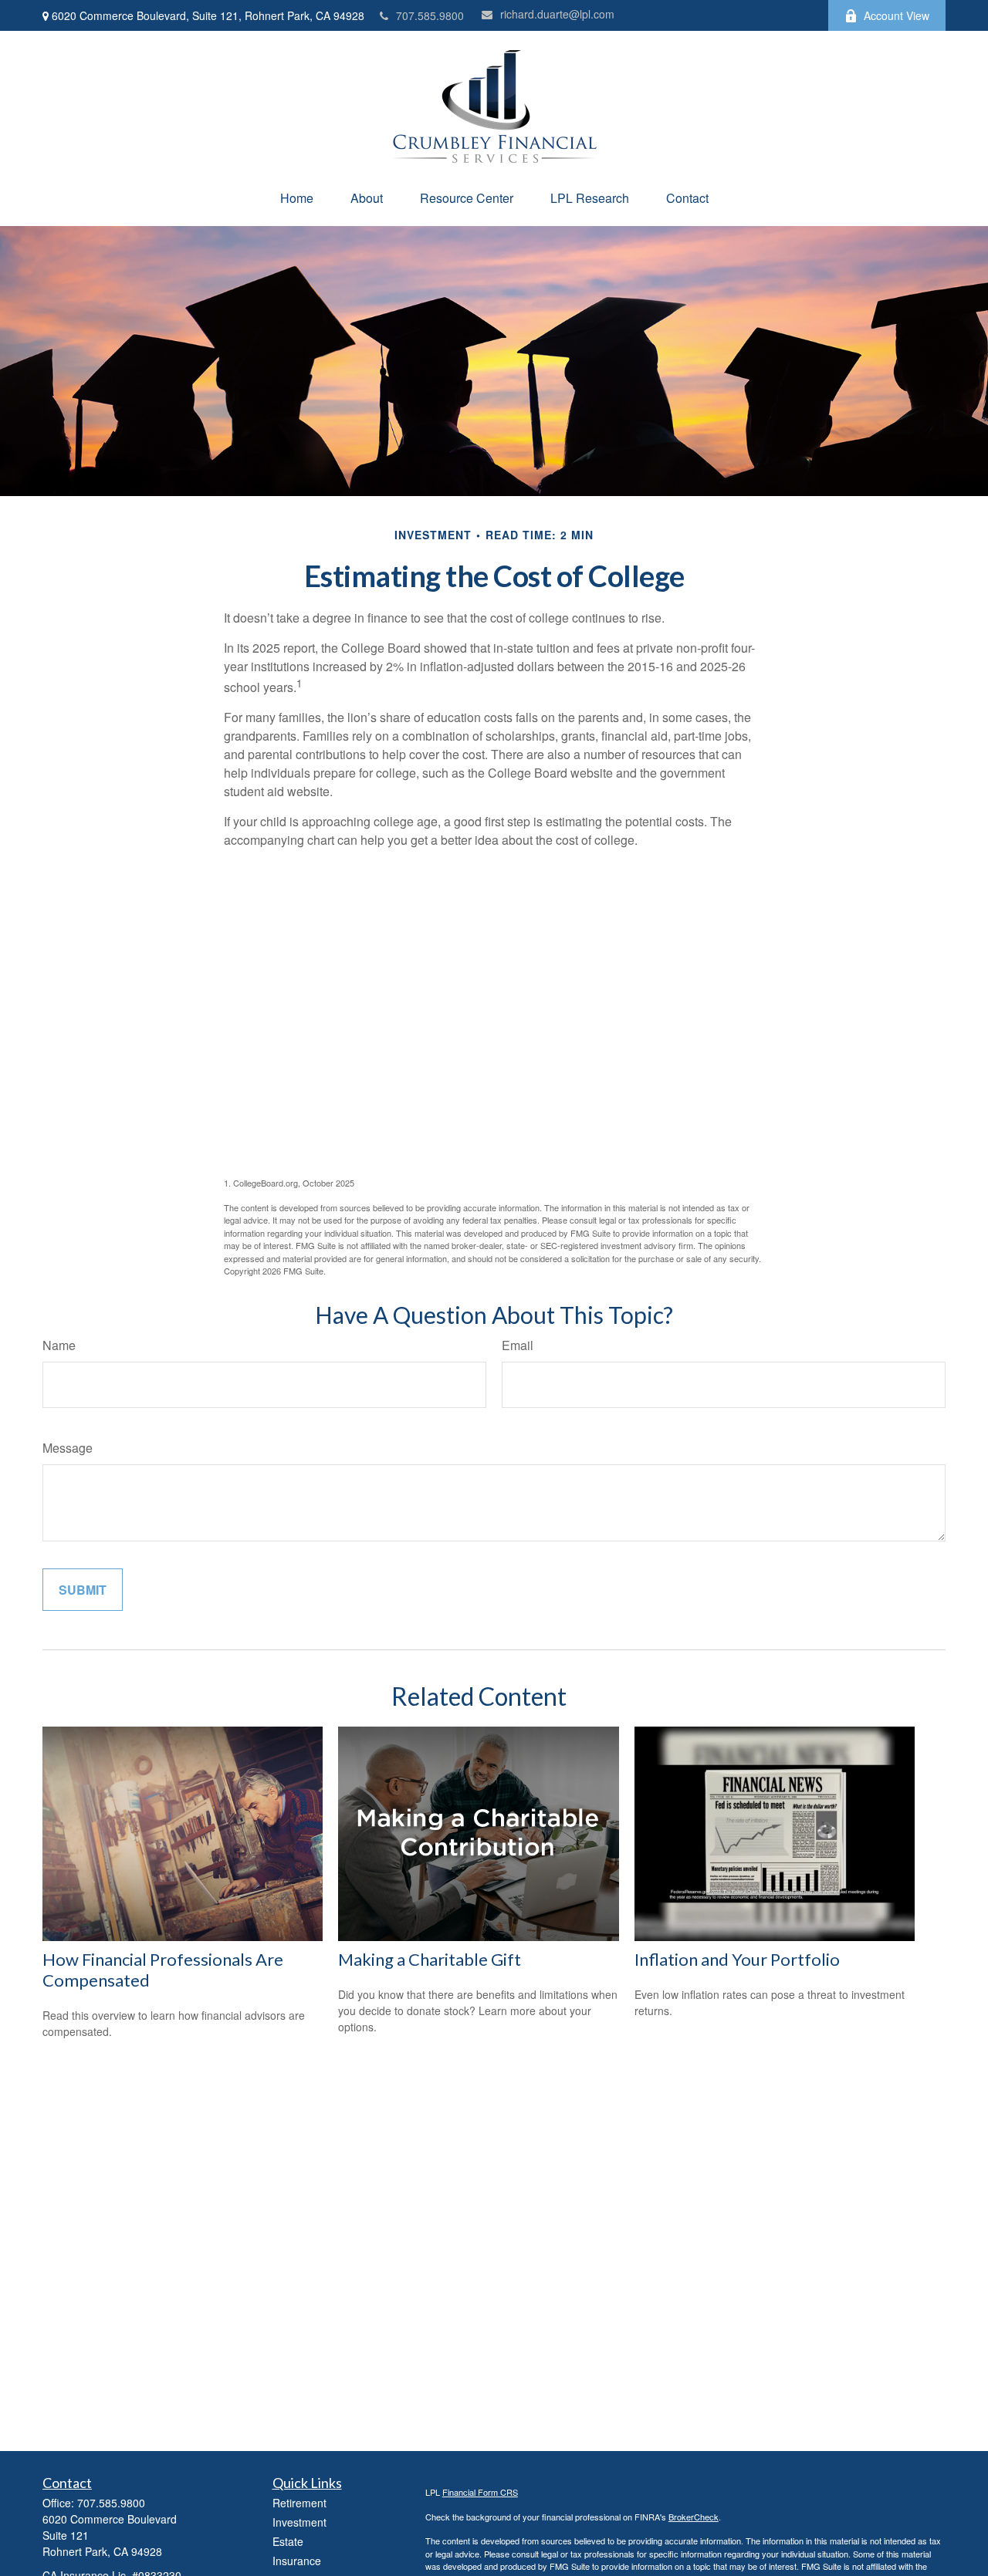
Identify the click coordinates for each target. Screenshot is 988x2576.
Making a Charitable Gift (430, 1959)
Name (59, 1345)
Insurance (297, 2561)
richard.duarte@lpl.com (557, 14)
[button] (297, 198)
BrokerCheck (694, 2517)
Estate (288, 2541)
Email (518, 1345)
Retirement (299, 2503)
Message (68, 1448)
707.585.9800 (430, 15)
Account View (897, 15)
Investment (299, 2522)
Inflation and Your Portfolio (737, 1959)
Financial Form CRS (480, 2492)
